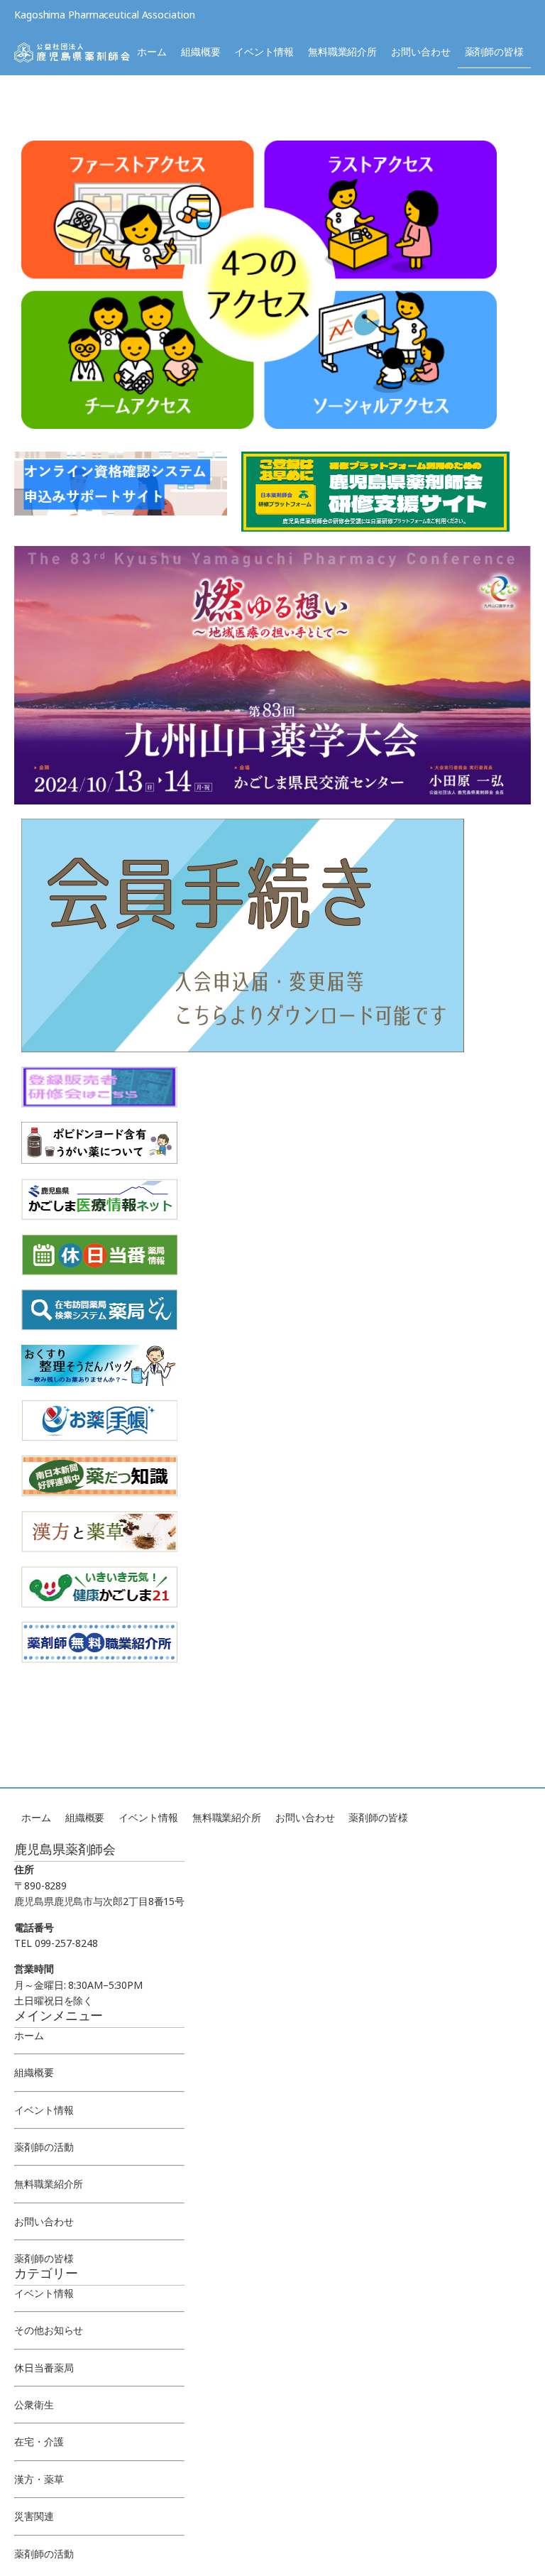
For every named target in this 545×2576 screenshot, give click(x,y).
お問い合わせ (420, 51)
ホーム (152, 51)
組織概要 (201, 51)
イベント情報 (264, 51)
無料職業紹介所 (342, 51)
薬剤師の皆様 (494, 51)
